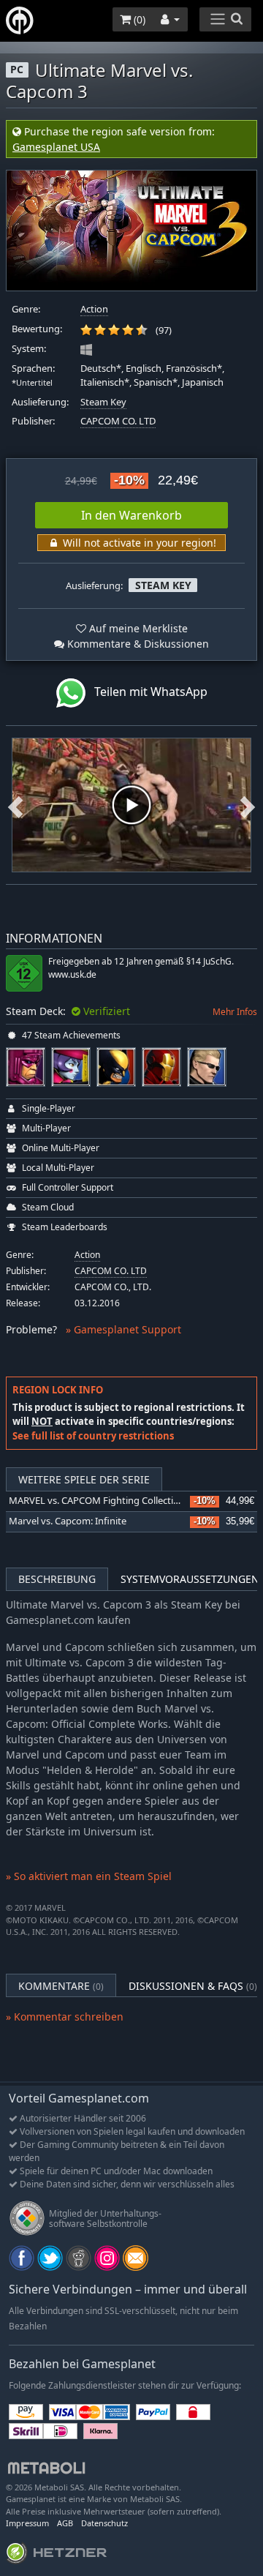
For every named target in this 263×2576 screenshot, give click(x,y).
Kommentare (61, 1986)
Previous (15, 805)
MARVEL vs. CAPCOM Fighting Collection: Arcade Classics (131, 1501)
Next (248, 805)
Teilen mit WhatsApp (146, 692)
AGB (65, 2523)
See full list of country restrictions (93, 1436)
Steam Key (103, 402)
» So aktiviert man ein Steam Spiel (89, 1876)
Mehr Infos (235, 1012)
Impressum (27, 2523)
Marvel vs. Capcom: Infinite (68, 1521)
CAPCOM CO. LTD (118, 421)
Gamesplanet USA (56, 147)
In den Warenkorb (131, 515)
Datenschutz (104, 2523)
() (138, 19)
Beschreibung (57, 1579)
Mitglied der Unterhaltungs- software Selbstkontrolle (105, 2219)
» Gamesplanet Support (123, 1329)
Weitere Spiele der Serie (84, 1479)
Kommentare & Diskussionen (137, 644)
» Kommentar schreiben (65, 2017)
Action (94, 309)
